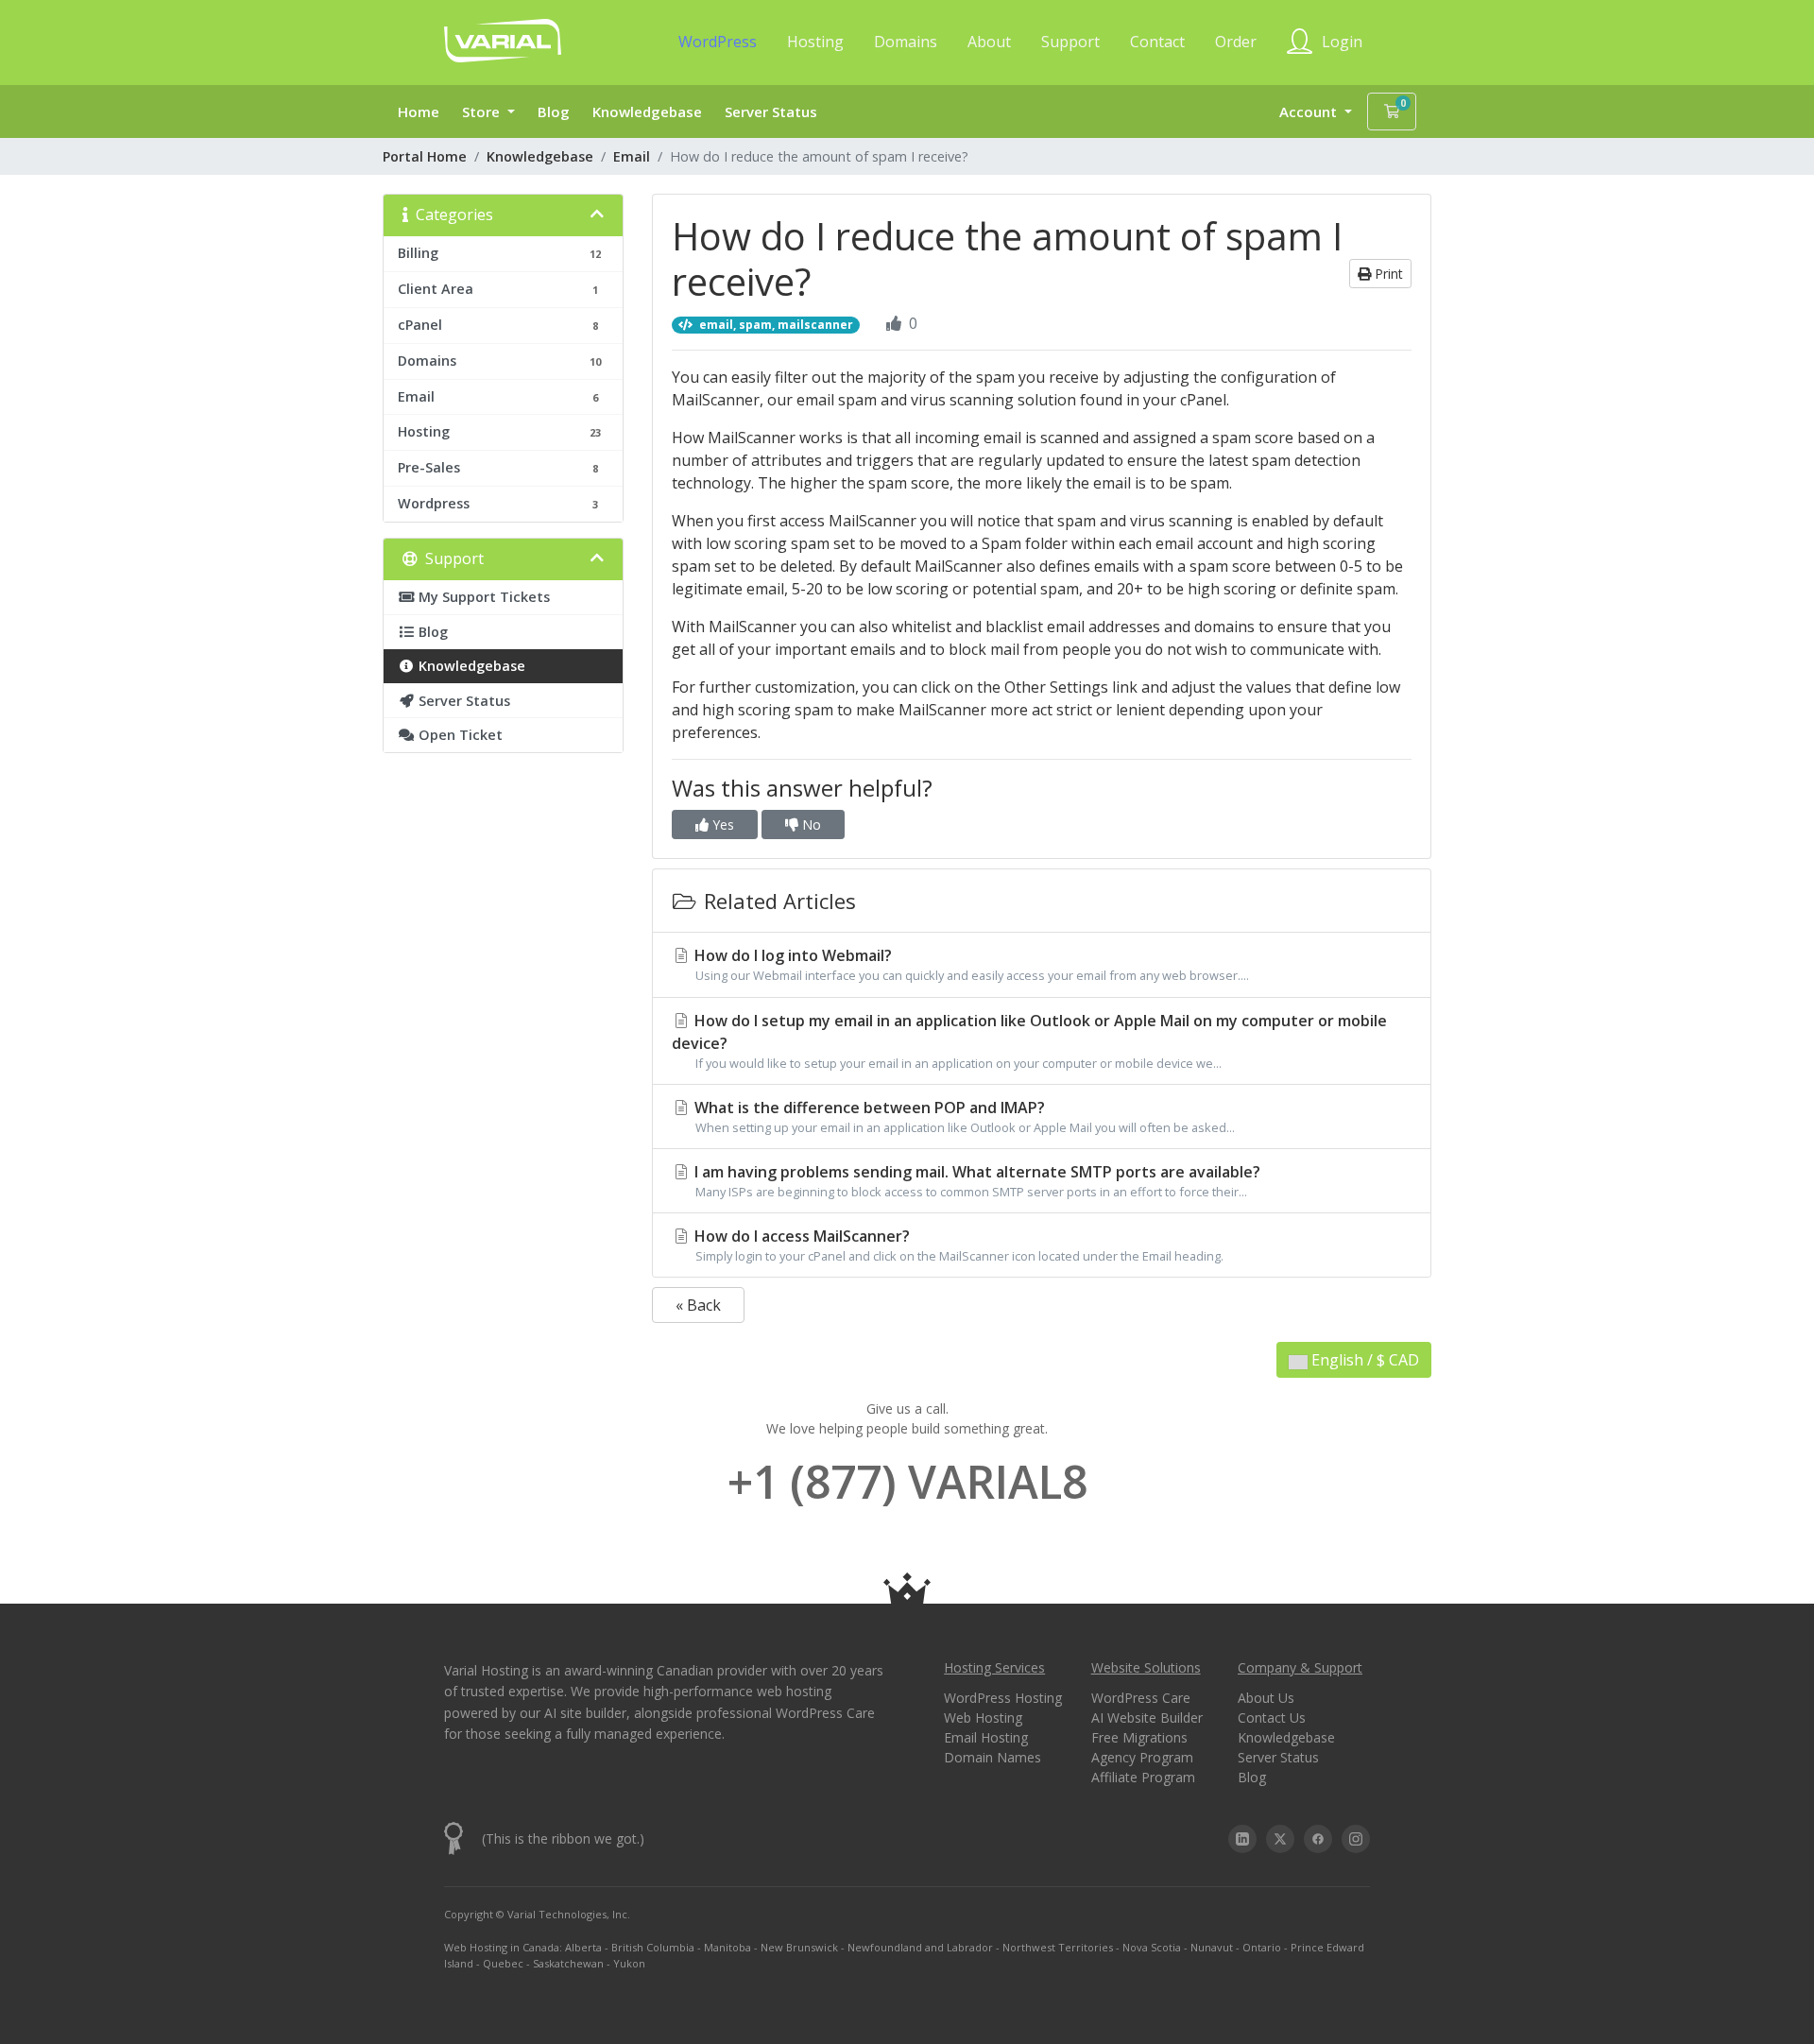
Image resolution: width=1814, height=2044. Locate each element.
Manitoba (727, 1947)
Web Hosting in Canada (502, 1947)
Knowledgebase (647, 112)
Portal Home (425, 156)
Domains (906, 42)
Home (419, 112)
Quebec (503, 1963)
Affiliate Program (1143, 1777)
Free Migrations (1139, 1737)
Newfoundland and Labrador (920, 1947)
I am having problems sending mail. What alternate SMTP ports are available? (975, 1181)
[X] (1280, 1839)
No (810, 824)
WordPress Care (1141, 1698)
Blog (554, 112)
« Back (698, 1305)
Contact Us (1272, 1718)
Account (1310, 112)
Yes (721, 824)
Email (632, 156)
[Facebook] (1318, 1839)
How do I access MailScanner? (957, 1245)
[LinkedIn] (1242, 1839)
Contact (1157, 42)
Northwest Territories (1058, 1947)
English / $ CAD (1363, 1360)
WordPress (718, 42)
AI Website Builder (1147, 1718)
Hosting (815, 42)
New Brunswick (799, 1947)
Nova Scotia (1152, 1947)
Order (1236, 42)
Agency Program (1142, 1757)
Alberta (583, 1947)
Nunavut (1212, 1947)
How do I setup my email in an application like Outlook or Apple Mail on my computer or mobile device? (1029, 1041)
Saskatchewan (568, 1963)
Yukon (629, 1963)
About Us (1266, 1698)
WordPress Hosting (1003, 1698)
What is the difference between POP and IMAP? (963, 1116)
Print (1387, 274)
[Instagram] (1356, 1839)
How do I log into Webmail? (970, 964)
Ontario (1262, 1947)
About (989, 42)
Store (483, 112)
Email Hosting (986, 1737)
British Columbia (653, 1947)
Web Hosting (983, 1718)
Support (1070, 42)
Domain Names (993, 1757)
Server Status (771, 112)
